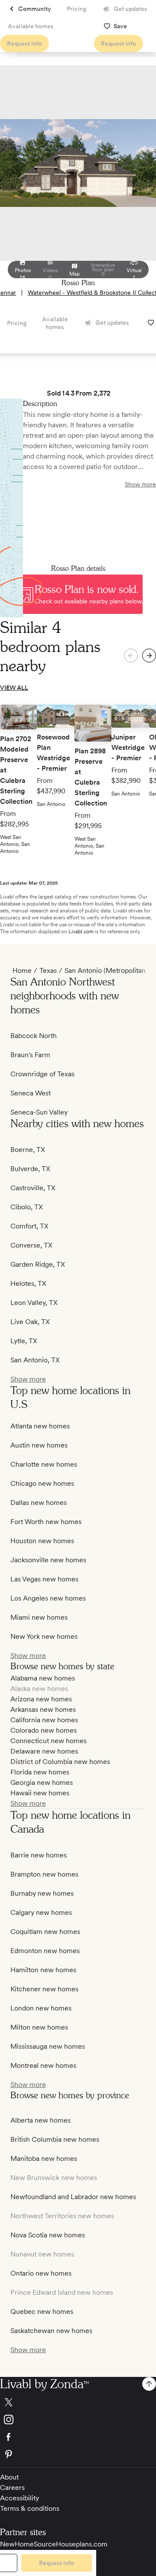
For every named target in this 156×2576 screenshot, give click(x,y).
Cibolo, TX (27, 1207)
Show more (140, 484)
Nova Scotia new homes (48, 2235)
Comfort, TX (29, 1226)
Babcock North (34, 1036)
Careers (12, 2488)
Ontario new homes (41, 2273)
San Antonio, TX (35, 1360)
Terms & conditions (30, 2508)
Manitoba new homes (44, 2158)
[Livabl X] (78, 2402)
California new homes (44, 1720)
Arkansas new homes (43, 1709)
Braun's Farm (30, 1055)
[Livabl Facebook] (78, 2437)
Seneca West (31, 1093)
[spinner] (149, 656)
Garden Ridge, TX (38, 1264)
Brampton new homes (44, 1874)
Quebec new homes (42, 2311)
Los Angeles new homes (48, 1598)
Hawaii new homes (40, 1793)
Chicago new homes (42, 1483)
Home (22, 970)
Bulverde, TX (30, 1169)
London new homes (41, 2008)
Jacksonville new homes (48, 1560)
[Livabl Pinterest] (78, 2454)
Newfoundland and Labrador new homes (73, 2197)
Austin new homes (39, 1445)
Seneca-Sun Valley (39, 1112)
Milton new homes (39, 2027)
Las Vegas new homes (44, 1579)
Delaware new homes (44, 1751)
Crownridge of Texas (42, 1074)
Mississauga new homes (48, 2046)
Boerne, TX (28, 1150)
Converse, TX (31, 1245)
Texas (48, 970)
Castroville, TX (33, 1188)
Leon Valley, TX (34, 1303)
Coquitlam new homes (45, 1932)
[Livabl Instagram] (78, 2420)
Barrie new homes (39, 1855)
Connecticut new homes (49, 1741)
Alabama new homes (43, 1678)
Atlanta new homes (40, 1426)
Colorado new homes (44, 1730)
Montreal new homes (43, 2065)
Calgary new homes (41, 1912)
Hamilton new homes (43, 1970)
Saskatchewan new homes (51, 2331)
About (9, 2477)
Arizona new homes (41, 1699)
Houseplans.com (82, 2544)
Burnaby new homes (42, 1893)
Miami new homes (39, 1617)
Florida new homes (40, 1772)
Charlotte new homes (44, 1464)
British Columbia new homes (55, 2139)
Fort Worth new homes (46, 1522)
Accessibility (19, 2498)
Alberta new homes (41, 2120)
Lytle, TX (24, 1341)
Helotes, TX (28, 1283)
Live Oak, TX (30, 1322)
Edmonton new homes (45, 1951)
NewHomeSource (28, 2544)
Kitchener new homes (44, 1989)
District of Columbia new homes (60, 1762)
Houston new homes (42, 1541)
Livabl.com (81, 932)
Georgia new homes (42, 1782)
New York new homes (44, 1636)
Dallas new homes (39, 1503)
